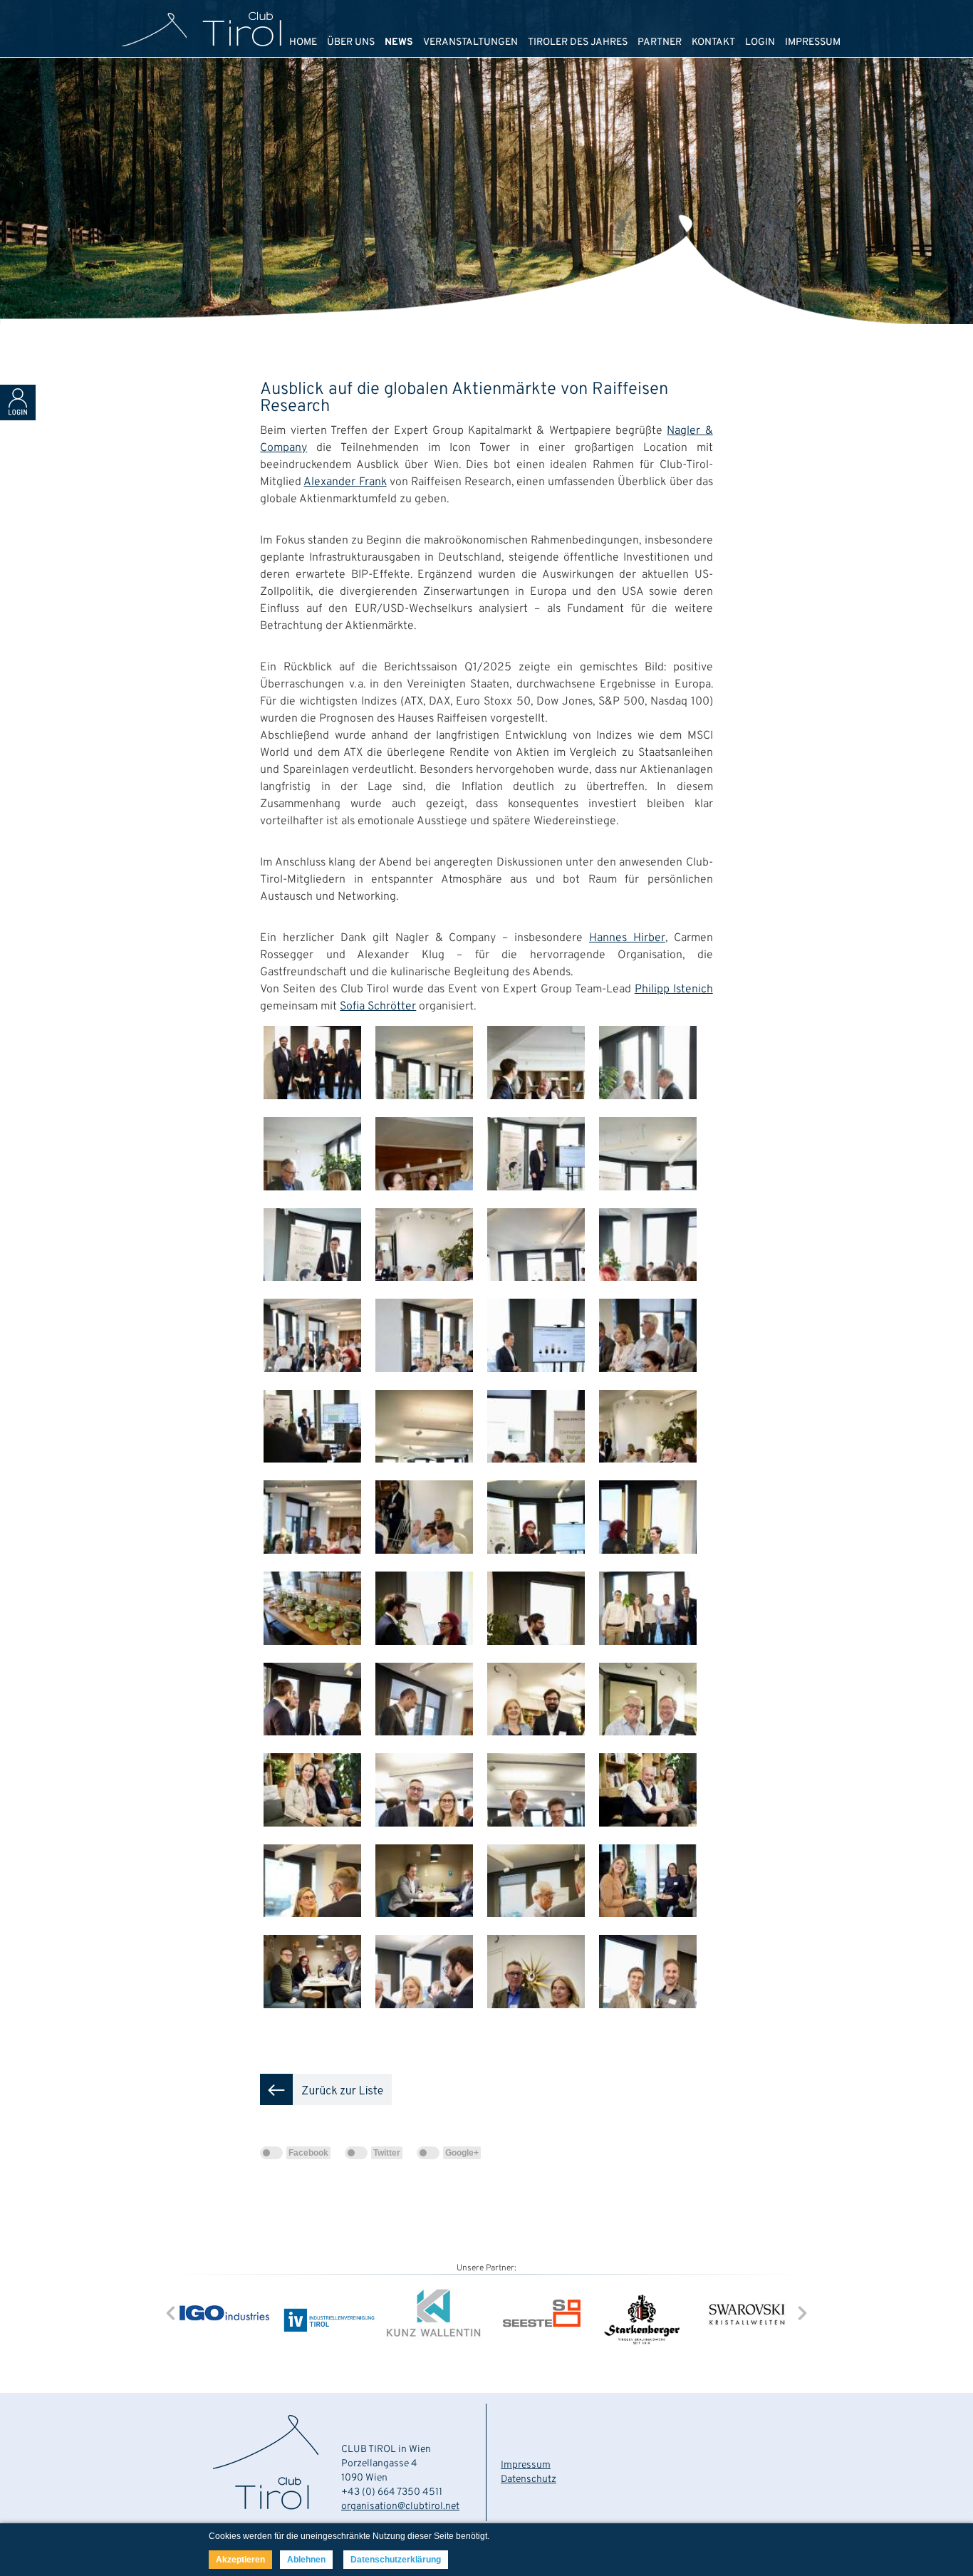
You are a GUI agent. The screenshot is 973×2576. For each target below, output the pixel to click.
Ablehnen (306, 2560)
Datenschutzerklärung (396, 2560)
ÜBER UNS (351, 42)
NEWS (399, 42)
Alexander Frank (345, 482)
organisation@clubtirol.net (400, 2507)
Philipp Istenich (674, 990)
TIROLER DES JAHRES (578, 42)
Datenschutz (529, 2479)
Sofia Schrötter (378, 1007)
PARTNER (660, 42)
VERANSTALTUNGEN (470, 42)
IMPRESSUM (813, 42)
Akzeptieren (240, 2560)
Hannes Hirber (627, 938)
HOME (303, 42)
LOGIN (760, 42)
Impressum (526, 2465)
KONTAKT (713, 42)
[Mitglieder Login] (18, 417)
